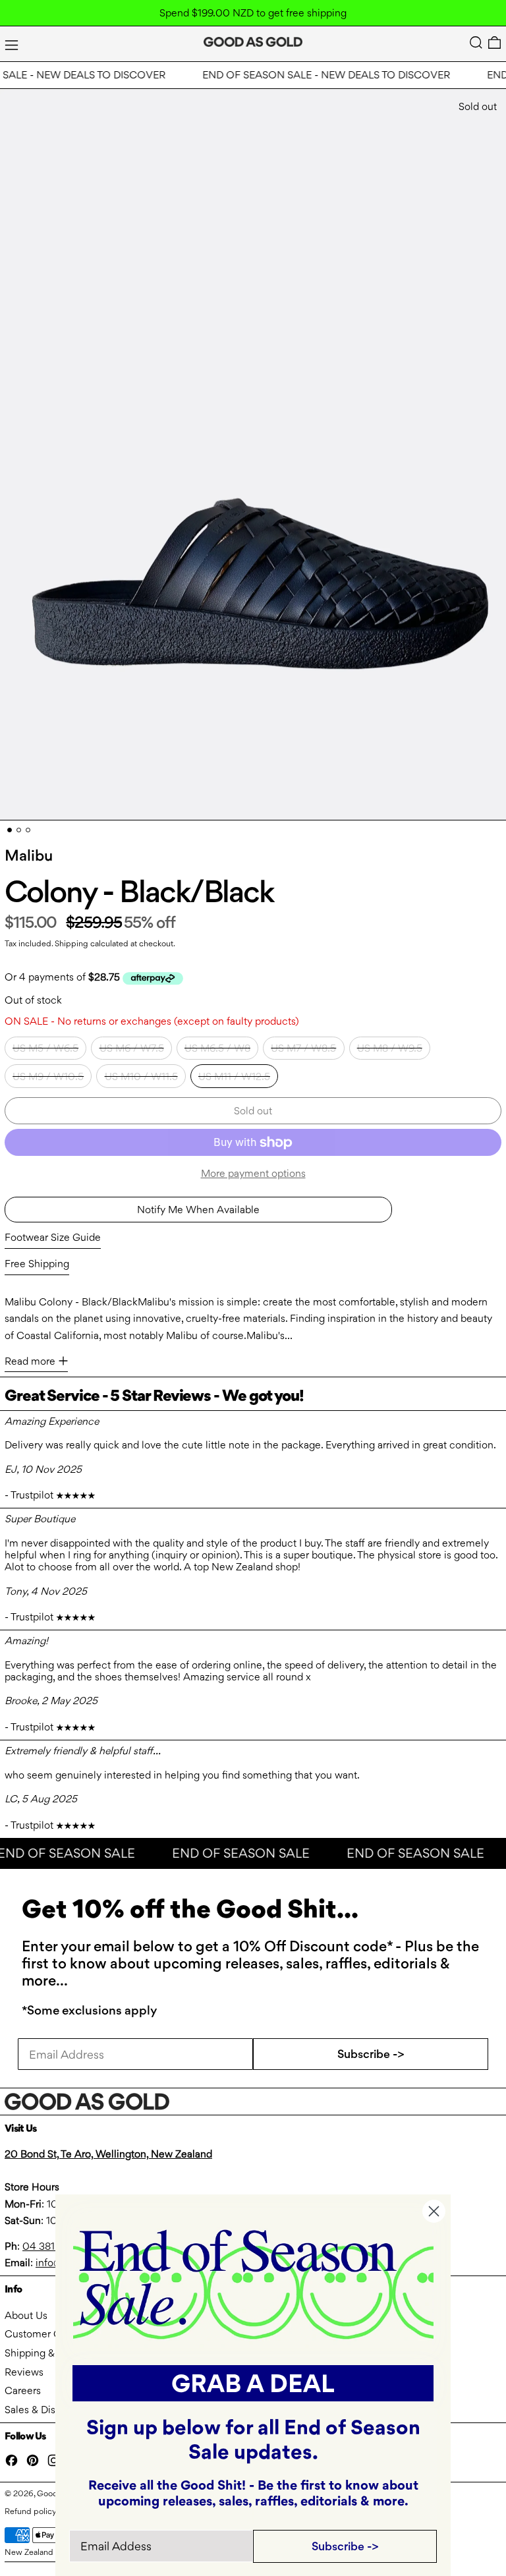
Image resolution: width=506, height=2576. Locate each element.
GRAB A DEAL (253, 2383)
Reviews (24, 2372)
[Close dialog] (434, 2211)
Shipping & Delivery (50, 2353)
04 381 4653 (52, 2246)
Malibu (29, 855)
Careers (23, 2390)
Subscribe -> (371, 2054)
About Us (26, 2315)
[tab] (10, 830)
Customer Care (40, 2334)
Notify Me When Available (198, 1210)
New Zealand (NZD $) (45, 2552)
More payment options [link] (253, 1173)
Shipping (71, 943)
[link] (253, 2283)
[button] (476, 43)
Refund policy (31, 2511)
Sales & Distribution (49, 2410)
